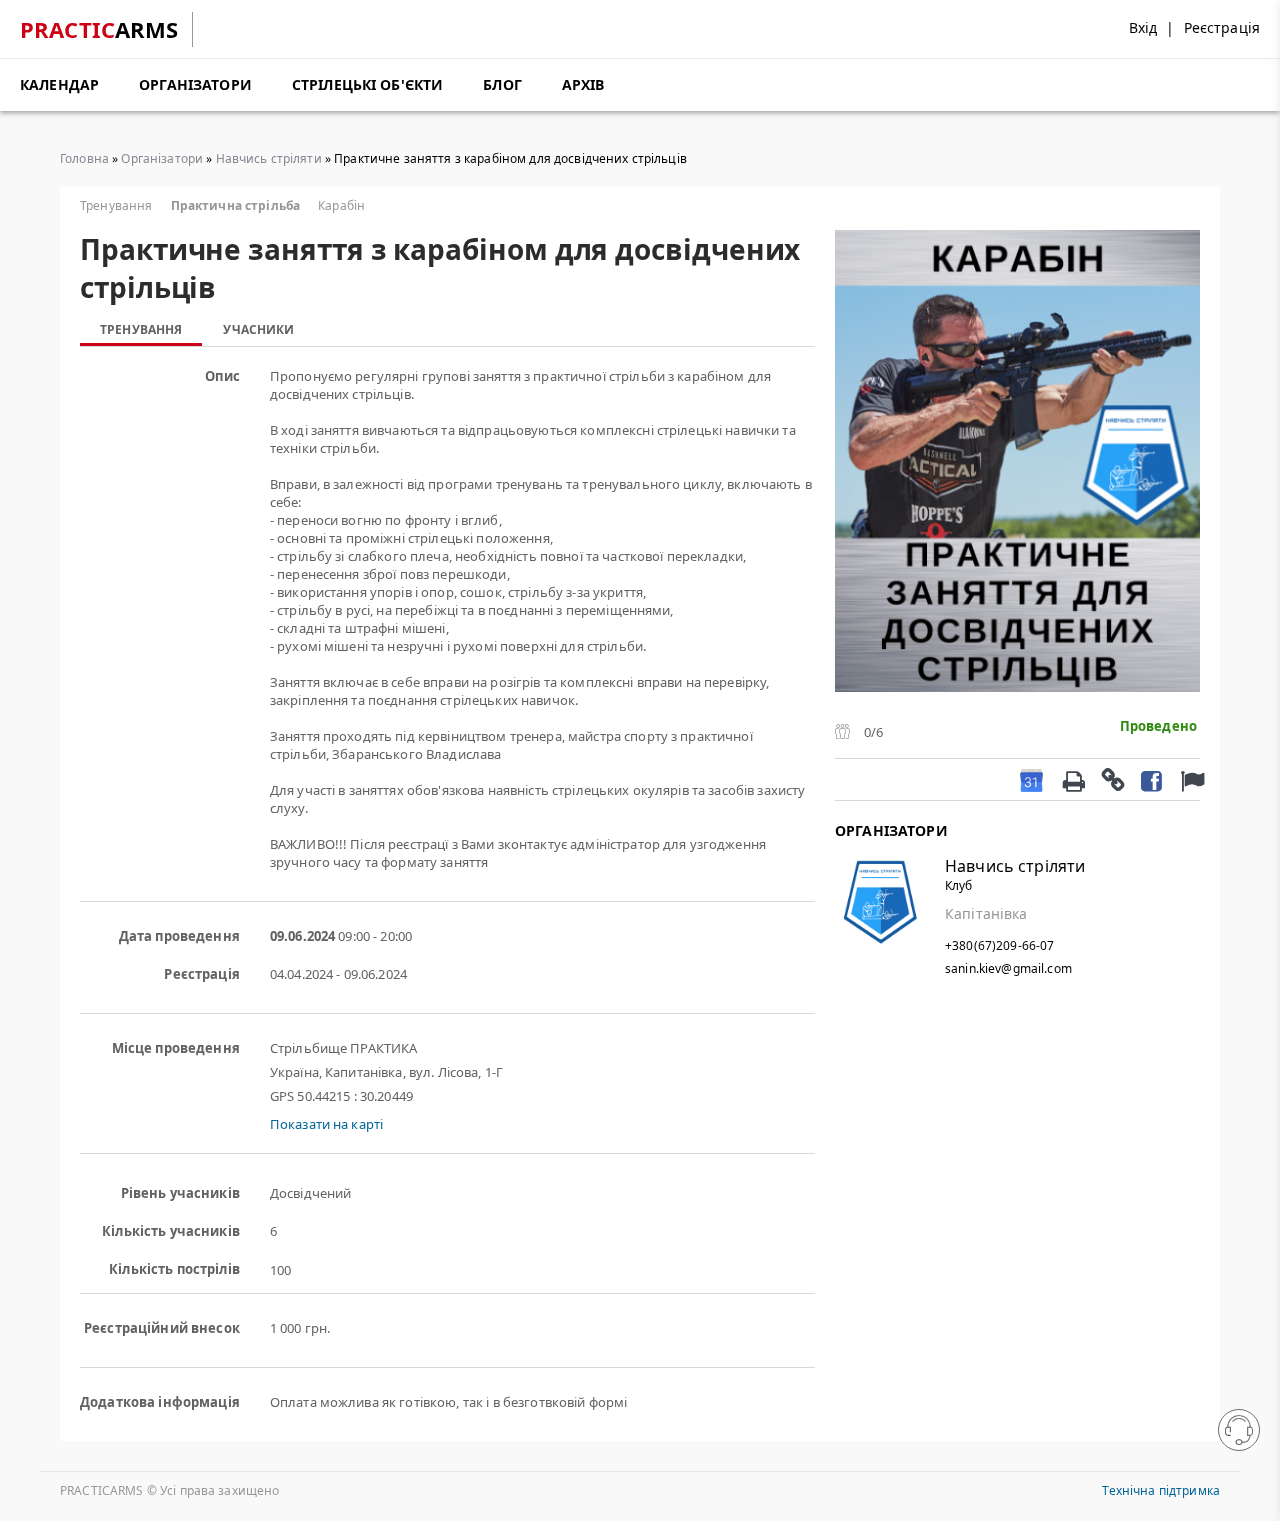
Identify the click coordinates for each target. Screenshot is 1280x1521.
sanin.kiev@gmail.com (1008, 968)
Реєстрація (1222, 27)
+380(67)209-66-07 (999, 945)
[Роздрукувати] (1073, 779)
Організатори (195, 84)
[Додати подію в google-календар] (1031, 779)
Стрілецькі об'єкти (368, 84)
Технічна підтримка (1161, 1490)
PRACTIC (99, 29)
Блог (502, 84)
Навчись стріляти (269, 158)
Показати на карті (326, 1124)
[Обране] (1190, 779)
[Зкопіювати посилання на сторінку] (1112, 779)
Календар (59, 84)
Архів (583, 84)
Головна (84, 158)
